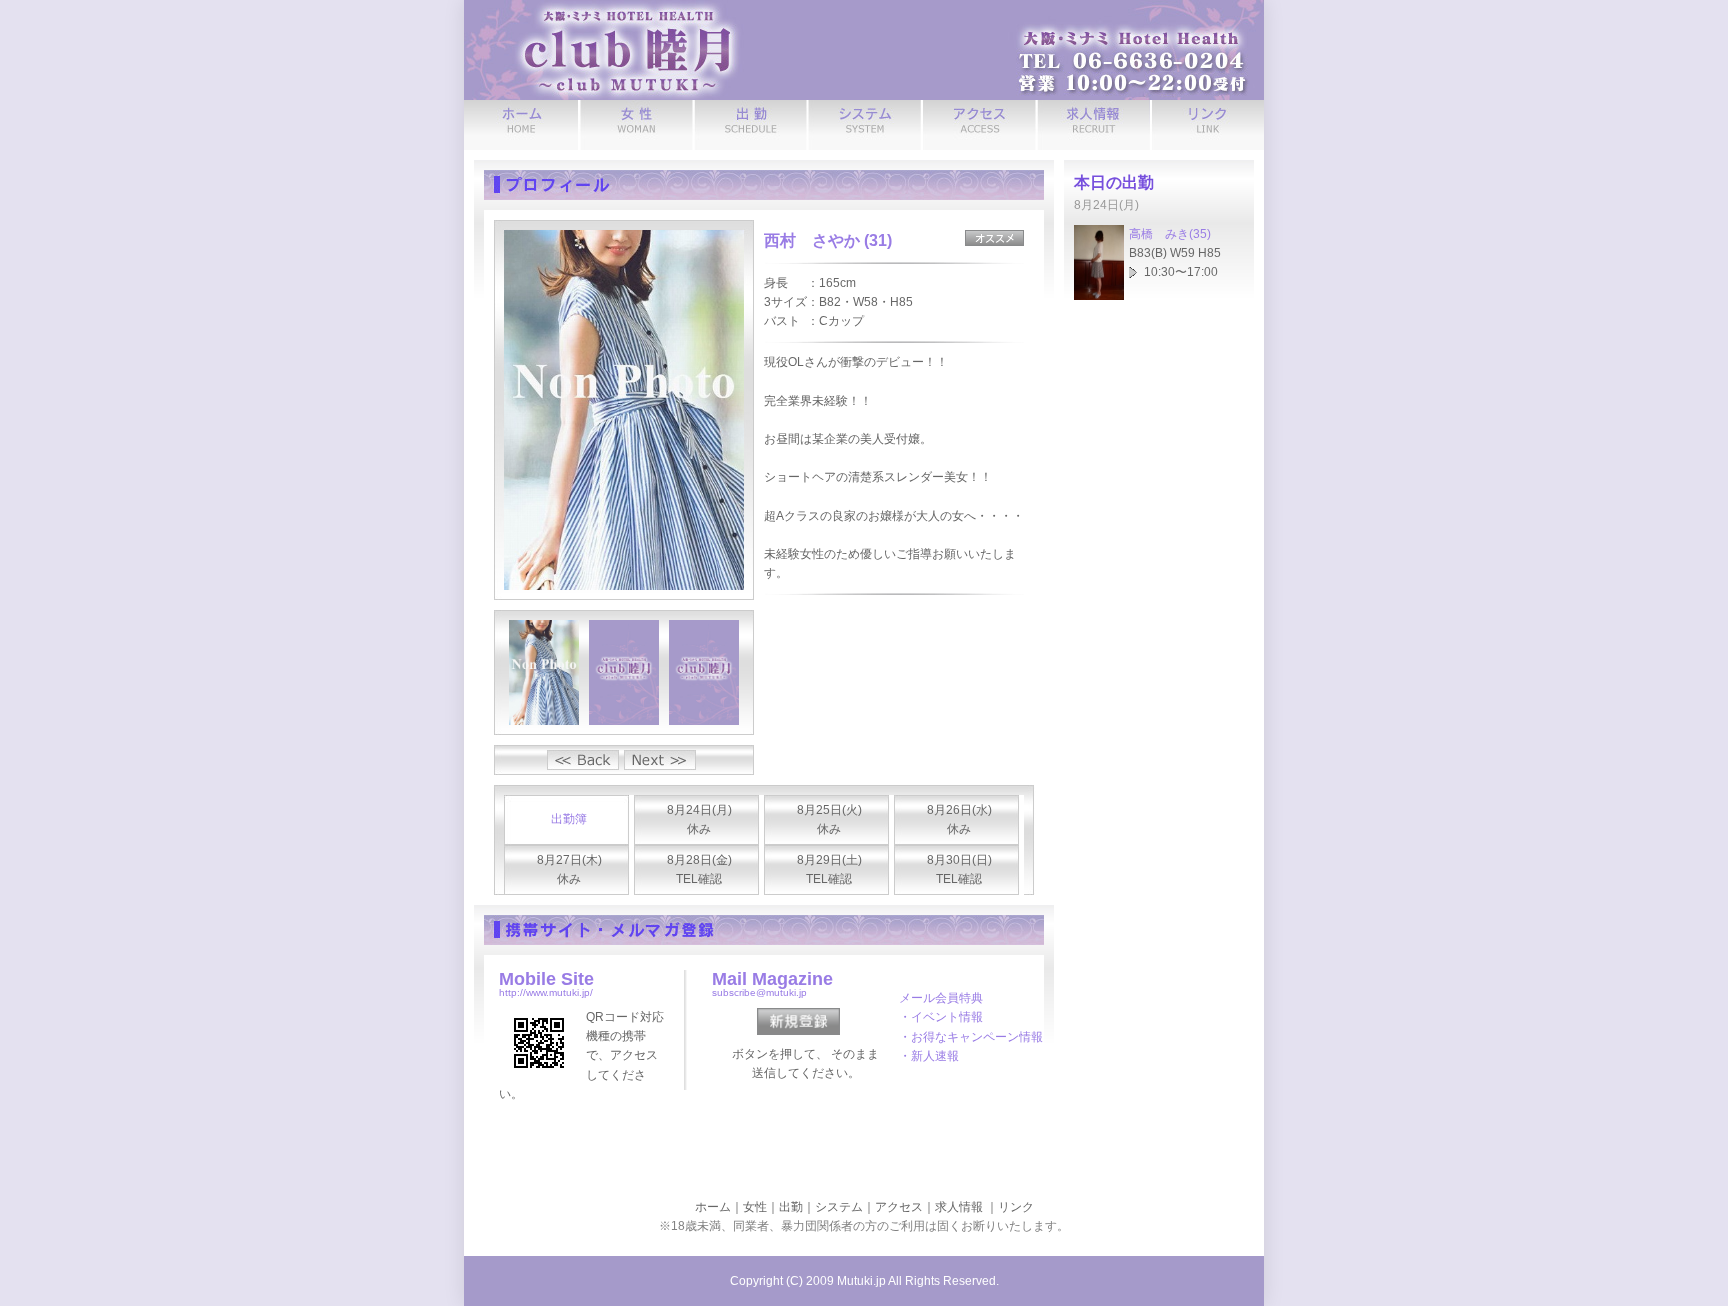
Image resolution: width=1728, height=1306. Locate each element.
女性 (755, 1207)
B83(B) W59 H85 (1175, 253)
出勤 (791, 1207)
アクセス (899, 1207)
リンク (1016, 1207)
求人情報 (959, 1207)
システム (839, 1207)
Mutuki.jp (861, 1281)
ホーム (713, 1207)
